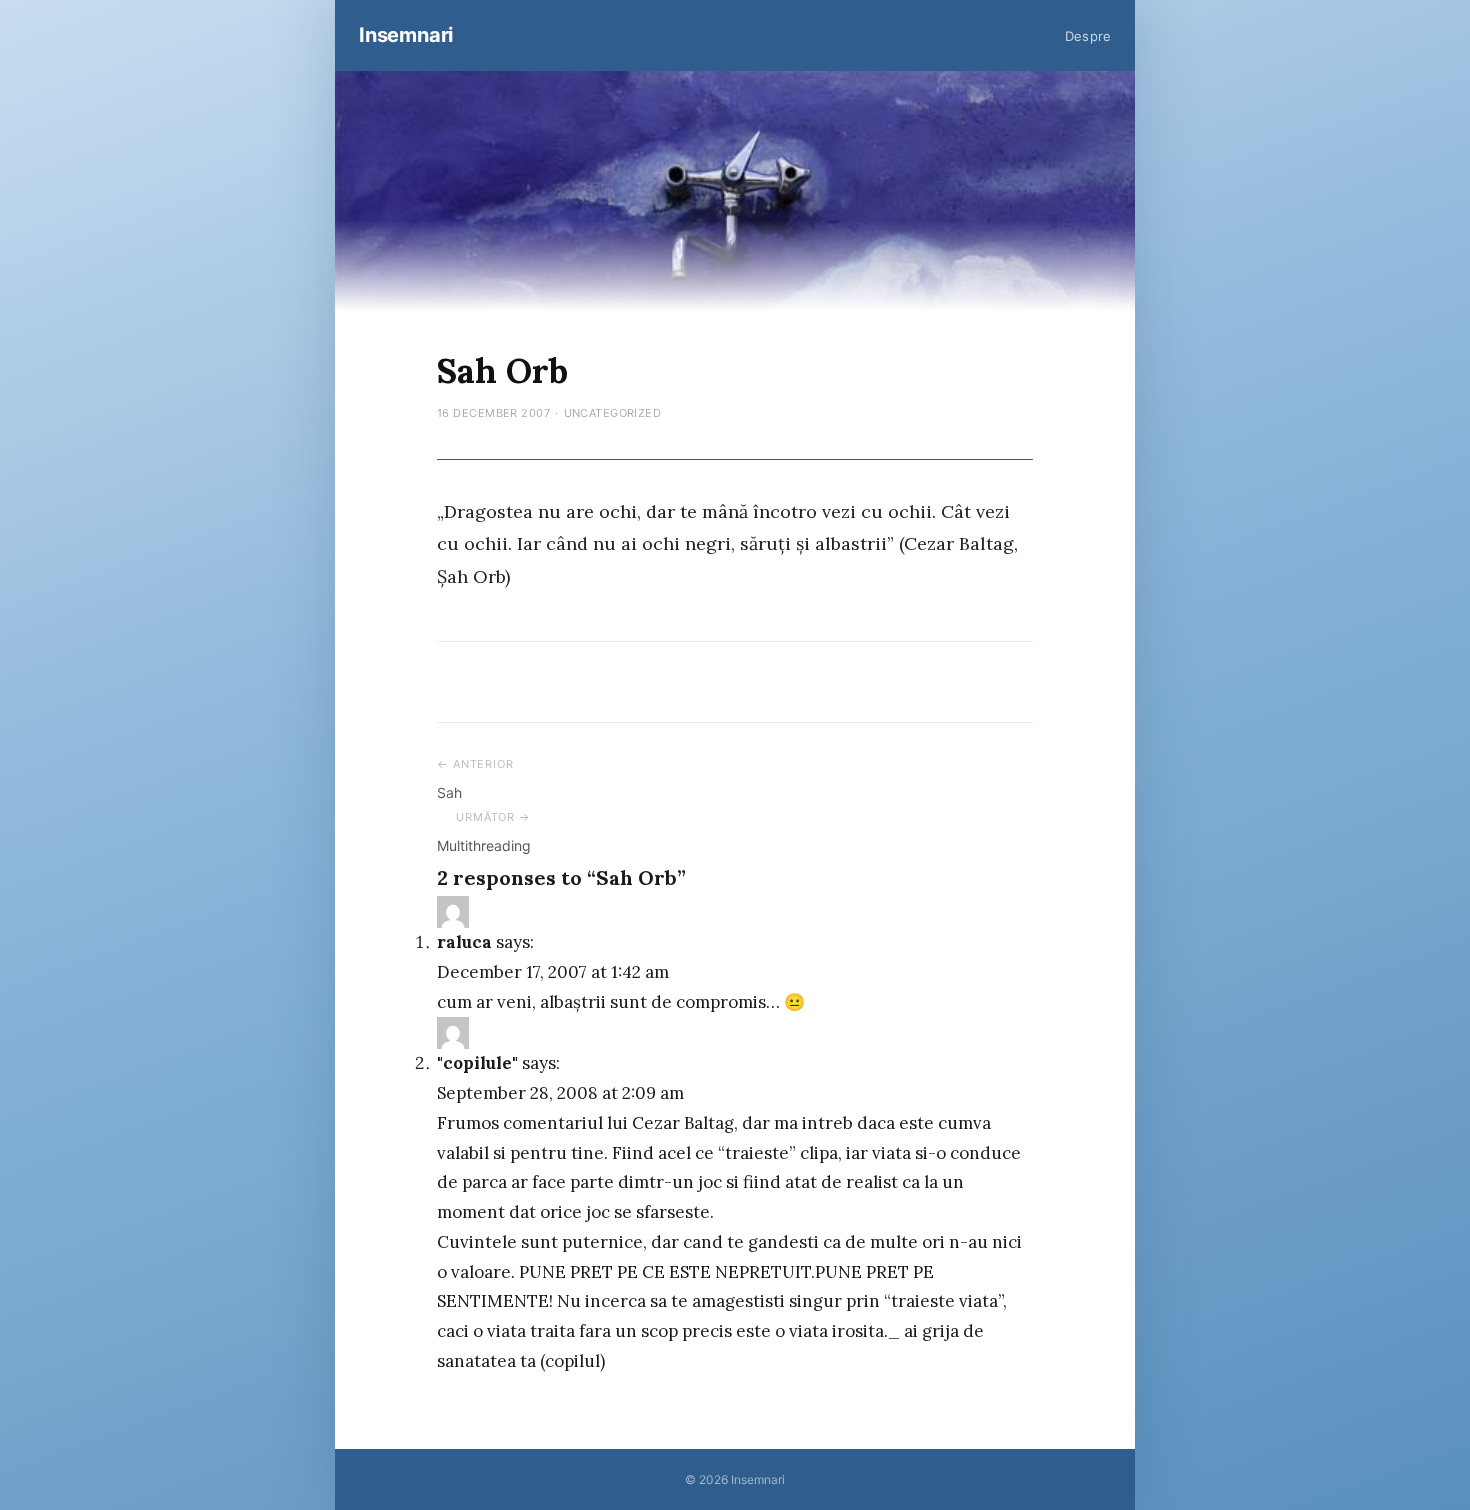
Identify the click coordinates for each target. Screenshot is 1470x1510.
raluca (464, 942)
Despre (1088, 36)
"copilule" (477, 1063)
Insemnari (406, 35)
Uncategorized (613, 413)
